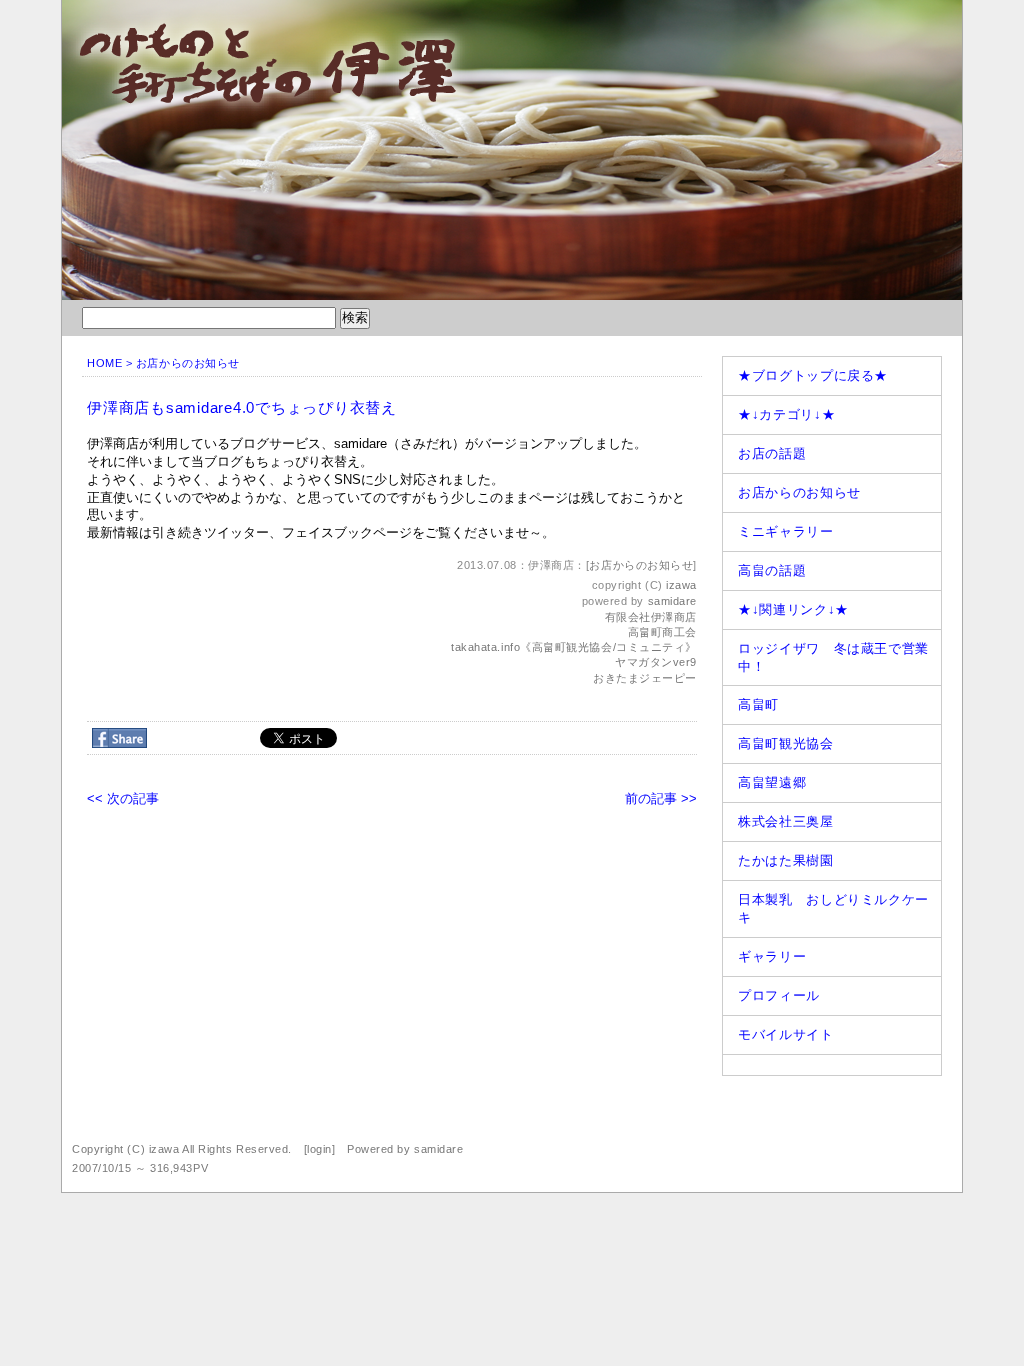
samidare (672, 601)
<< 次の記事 (123, 798)
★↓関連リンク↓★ (793, 609)
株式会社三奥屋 (786, 821)
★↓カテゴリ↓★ (786, 414)
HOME (104, 363)
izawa (681, 585)
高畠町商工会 (662, 632)
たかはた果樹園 (786, 860)
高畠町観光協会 (786, 743)
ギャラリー (772, 956)
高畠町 (758, 704)
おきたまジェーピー (645, 678)
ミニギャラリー (786, 531)
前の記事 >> (661, 798)
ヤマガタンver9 (656, 662)
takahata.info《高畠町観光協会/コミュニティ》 (574, 647)
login (319, 1149)
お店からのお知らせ (188, 363)
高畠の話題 (772, 570)
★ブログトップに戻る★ (813, 375)
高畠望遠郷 (772, 782)
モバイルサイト (786, 1034)
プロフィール (779, 995)
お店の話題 (772, 453)
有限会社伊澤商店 (651, 617)
